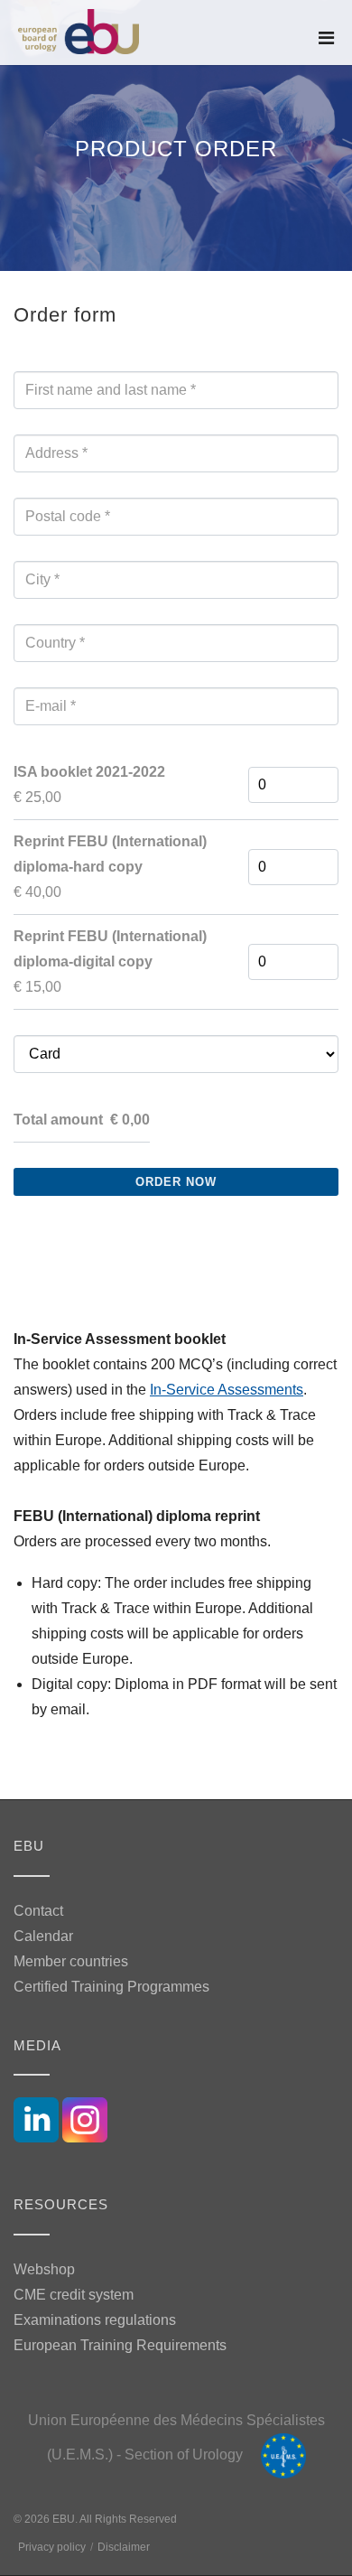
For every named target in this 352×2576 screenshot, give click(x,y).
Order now (176, 1182)
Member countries (71, 1961)
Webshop (44, 2269)
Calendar (43, 1936)
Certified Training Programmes (111, 1987)
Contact (38, 1911)
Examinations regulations (95, 2320)
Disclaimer (124, 2547)
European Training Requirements (120, 2345)
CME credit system (74, 2295)
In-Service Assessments (227, 1390)
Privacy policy (52, 2547)
